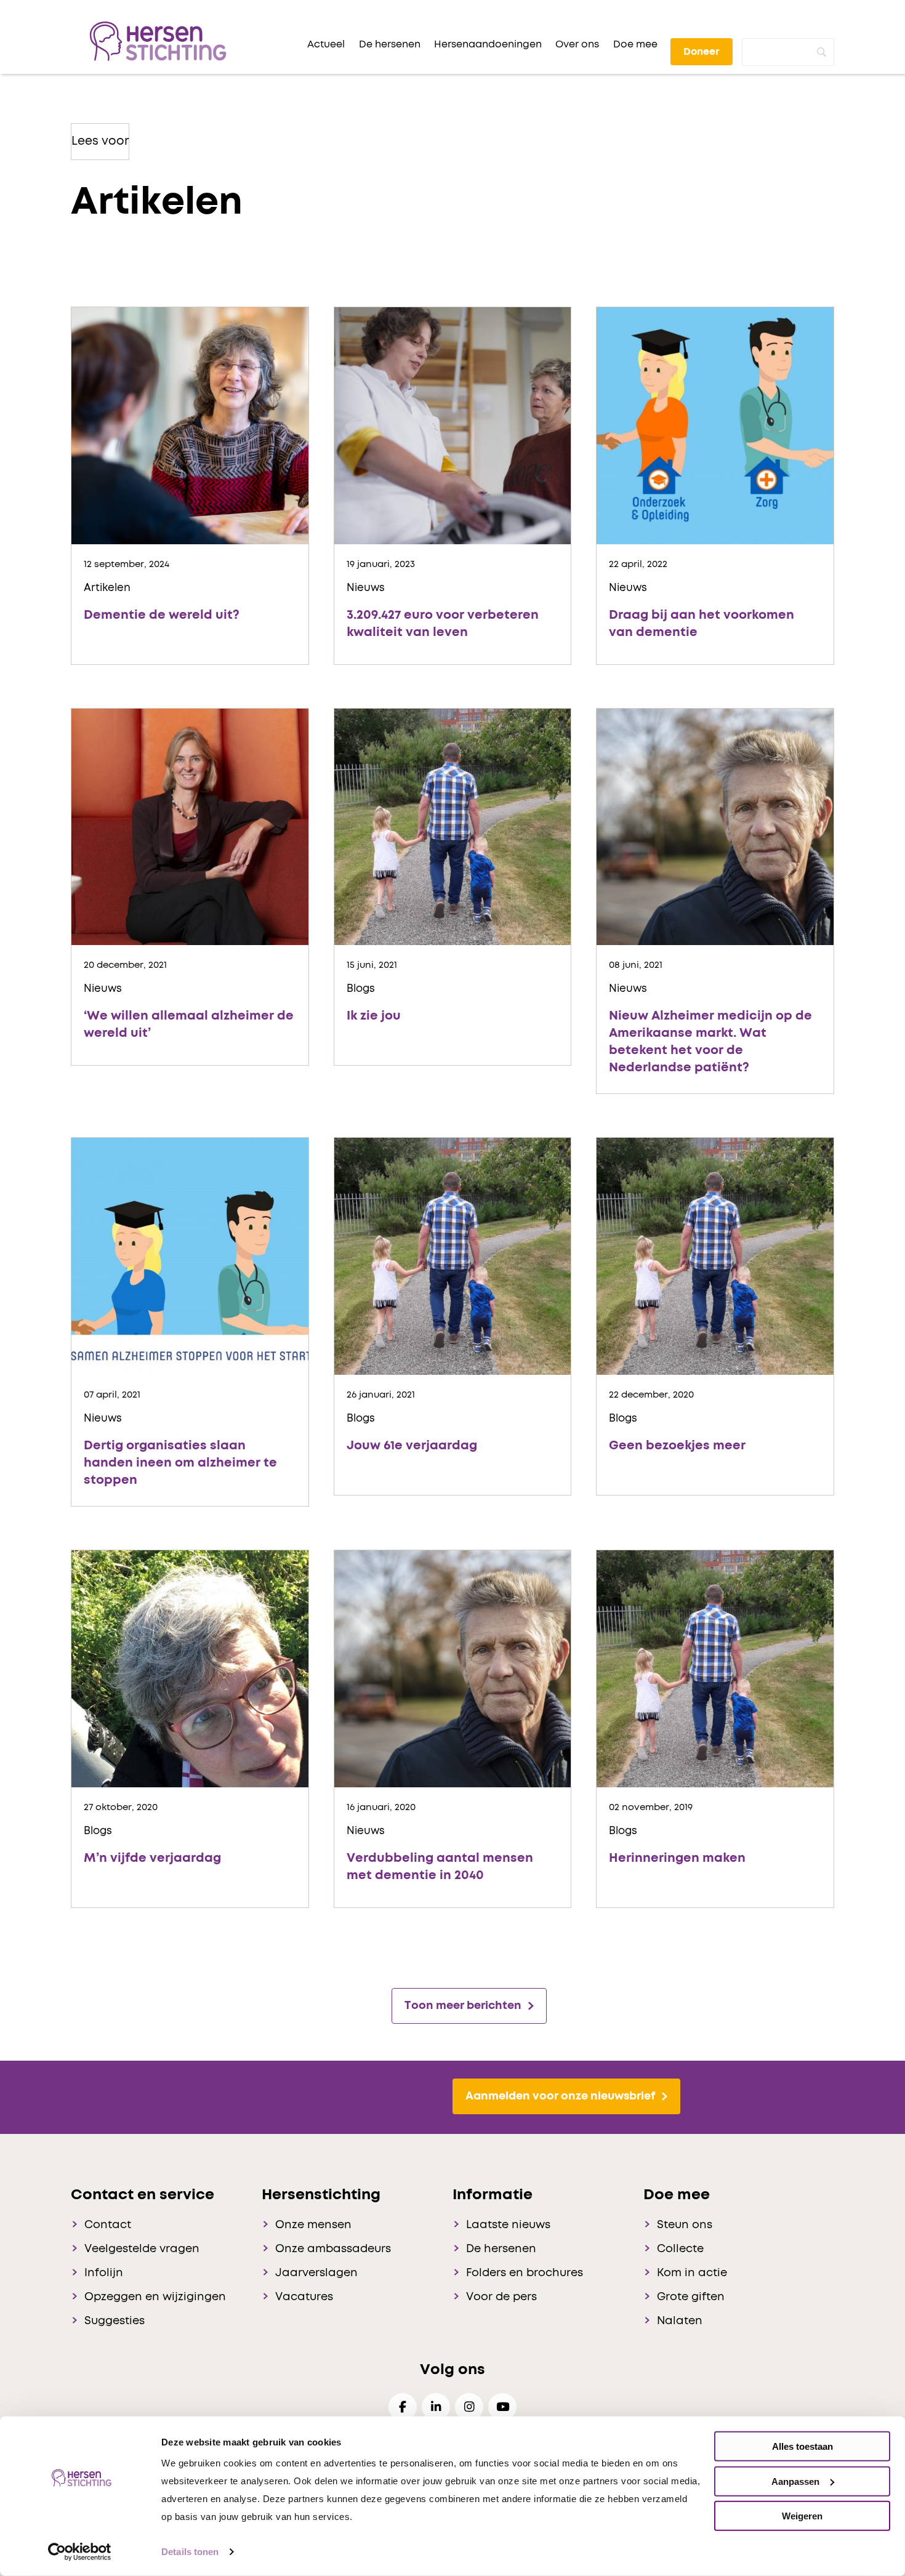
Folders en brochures (525, 2273)
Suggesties (115, 2321)
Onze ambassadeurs (333, 2249)
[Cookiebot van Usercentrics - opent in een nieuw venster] (80, 2552)
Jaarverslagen (316, 2273)
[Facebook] (403, 2407)
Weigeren (802, 2516)
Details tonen (190, 2552)
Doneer (702, 52)
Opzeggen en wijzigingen (155, 2297)
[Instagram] (469, 2407)
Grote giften (691, 2297)
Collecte (680, 2249)
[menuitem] (326, 44)
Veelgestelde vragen (142, 2249)
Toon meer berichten (463, 2006)
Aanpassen (795, 2481)
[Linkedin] (436, 2407)
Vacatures (304, 2297)
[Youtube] (502, 2407)
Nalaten (680, 2321)
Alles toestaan (802, 2446)
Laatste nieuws (508, 2225)
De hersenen (501, 2249)
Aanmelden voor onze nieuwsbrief (560, 2096)
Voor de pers (501, 2297)
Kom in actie (692, 2273)
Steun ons (685, 2225)
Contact (108, 2225)
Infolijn (104, 2273)
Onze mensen (313, 2225)
